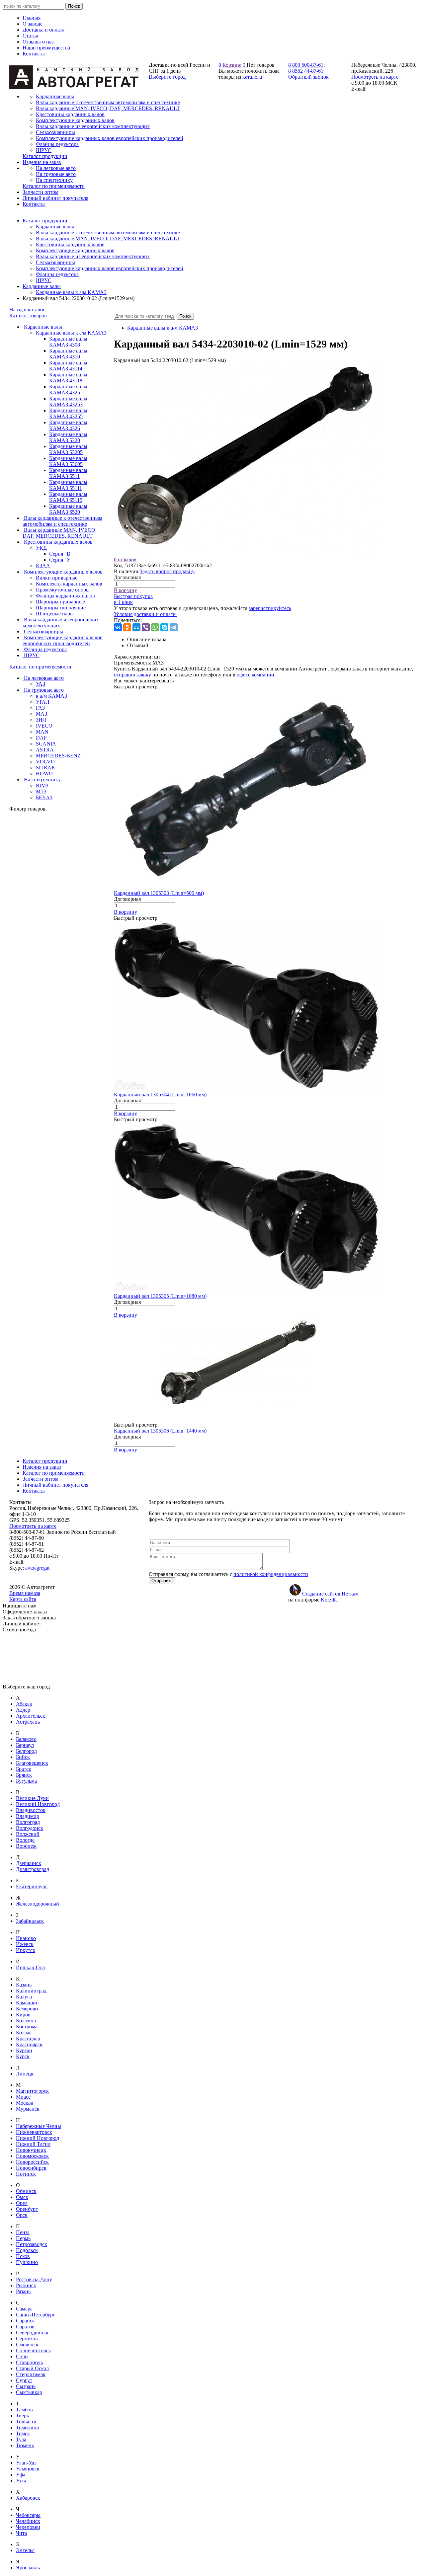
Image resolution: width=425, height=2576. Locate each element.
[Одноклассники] (127, 627)
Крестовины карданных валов (70, 244)
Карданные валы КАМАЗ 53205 (68, 449)
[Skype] (164, 627)
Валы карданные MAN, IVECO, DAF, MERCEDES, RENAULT (108, 238)
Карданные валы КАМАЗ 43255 (68, 413)
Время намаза (25, 1593)
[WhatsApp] (155, 627)
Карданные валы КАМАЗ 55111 (68, 485)
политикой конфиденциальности (271, 1574)
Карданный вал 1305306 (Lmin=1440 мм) (160, 1431)
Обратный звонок (308, 77)
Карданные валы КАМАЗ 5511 (68, 473)
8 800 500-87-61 (306, 65)
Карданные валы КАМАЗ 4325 (68, 390)
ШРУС (44, 280)
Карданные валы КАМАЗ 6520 (68, 509)
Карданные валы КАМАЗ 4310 (68, 354)
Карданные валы (55, 227)
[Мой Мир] (136, 627)
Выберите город (167, 77)
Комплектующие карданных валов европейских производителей (110, 268)
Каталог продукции (45, 221)
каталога (252, 77)
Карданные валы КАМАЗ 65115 (68, 497)
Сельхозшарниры (55, 262)
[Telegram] (174, 627)
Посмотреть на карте (375, 77)
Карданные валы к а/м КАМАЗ (71, 292)
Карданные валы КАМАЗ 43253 (68, 401)
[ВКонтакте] (118, 627)
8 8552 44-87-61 (306, 71)
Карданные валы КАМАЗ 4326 (68, 425)
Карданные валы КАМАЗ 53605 (68, 461)
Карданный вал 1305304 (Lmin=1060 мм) (160, 1094)
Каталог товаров (28, 315)
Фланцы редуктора (57, 274)
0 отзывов (125, 559)
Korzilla (329, 1600)
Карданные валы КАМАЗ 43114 (68, 366)
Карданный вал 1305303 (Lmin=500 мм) (159, 893)
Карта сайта (23, 1599)
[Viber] (146, 627)
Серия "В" (61, 554)
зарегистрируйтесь (270, 608)
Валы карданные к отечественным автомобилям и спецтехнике (108, 233)
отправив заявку (132, 675)
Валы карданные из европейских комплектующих (93, 256)
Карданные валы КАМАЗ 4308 (68, 342)
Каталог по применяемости (40, 667)
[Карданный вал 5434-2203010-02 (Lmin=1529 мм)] (247, 553)
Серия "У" (61, 560)
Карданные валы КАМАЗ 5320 (68, 437)
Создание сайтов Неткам (330, 1594)
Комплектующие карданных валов (75, 250)
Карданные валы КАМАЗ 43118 (68, 378)
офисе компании (255, 675)
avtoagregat (37, 1568)
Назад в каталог (27, 310)
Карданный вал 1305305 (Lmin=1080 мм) (160, 1296)
